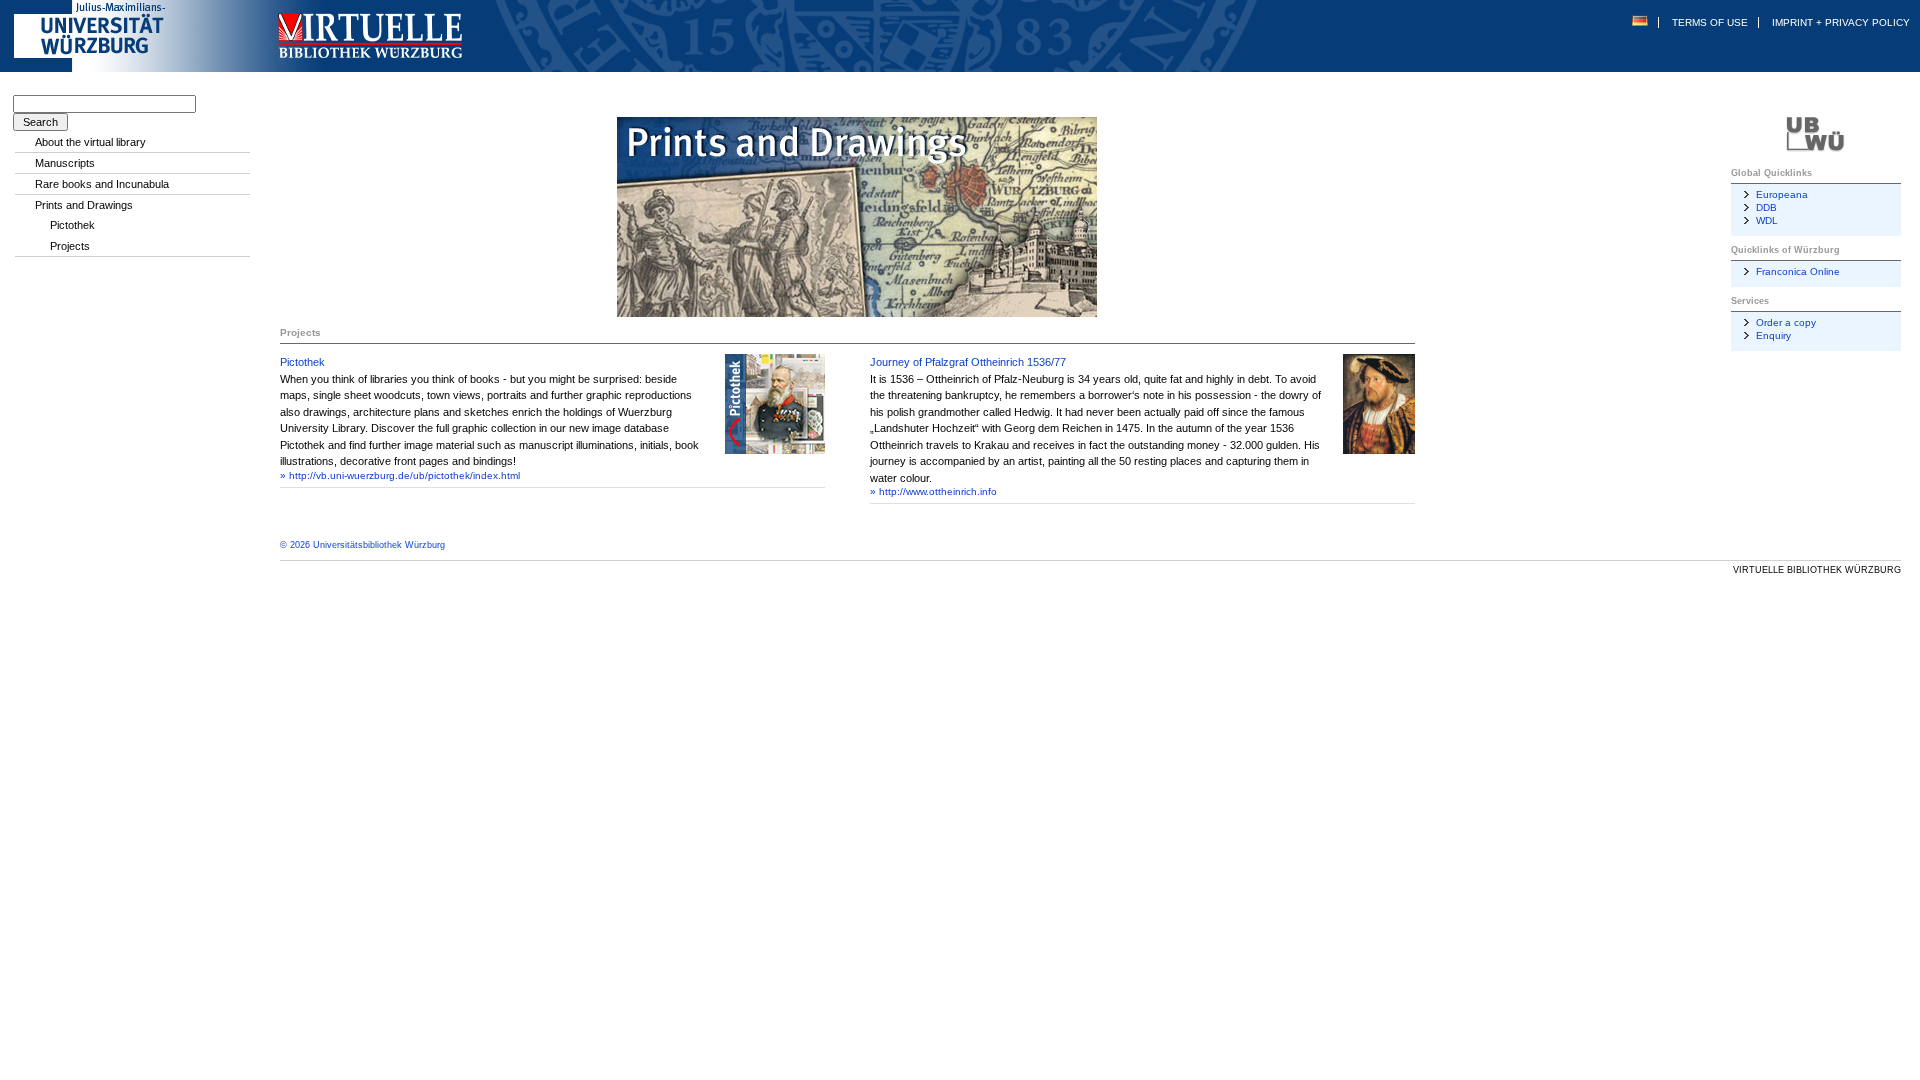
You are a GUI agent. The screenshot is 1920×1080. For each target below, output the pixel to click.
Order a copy (1786, 322)
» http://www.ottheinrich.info (933, 491)
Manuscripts (65, 163)
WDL (1767, 220)
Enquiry (1773, 335)
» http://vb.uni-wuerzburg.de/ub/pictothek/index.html (400, 475)
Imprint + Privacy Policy (1841, 22)
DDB (1766, 207)
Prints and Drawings (84, 205)
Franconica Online (1798, 271)
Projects (70, 246)
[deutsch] (1640, 22)
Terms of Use (1710, 22)
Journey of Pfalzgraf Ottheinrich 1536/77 (968, 362)
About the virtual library (90, 142)
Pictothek (302, 362)
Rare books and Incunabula (102, 184)
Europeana (1782, 194)
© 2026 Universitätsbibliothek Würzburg (362, 545)
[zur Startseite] (457, 68)
